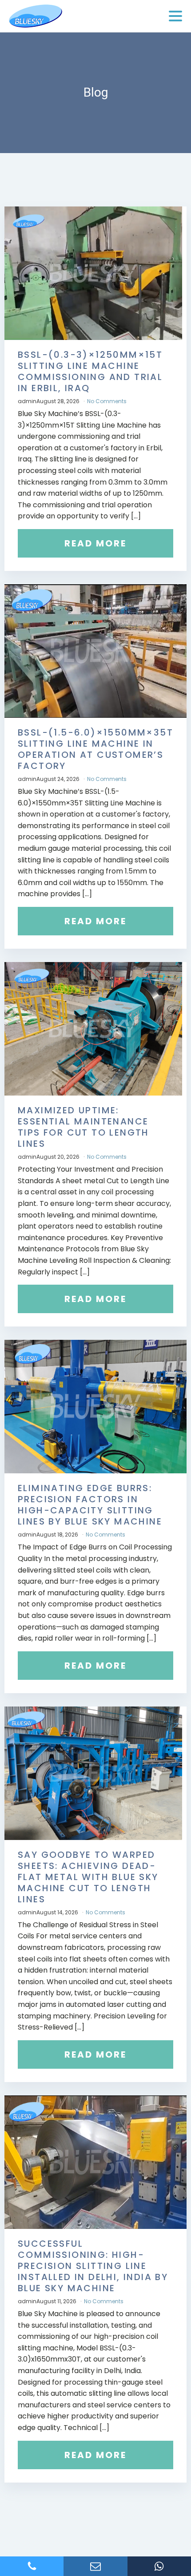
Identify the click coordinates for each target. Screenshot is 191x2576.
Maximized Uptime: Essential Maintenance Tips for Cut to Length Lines (84, 1127)
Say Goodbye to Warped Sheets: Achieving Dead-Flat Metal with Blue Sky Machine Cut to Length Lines (88, 1877)
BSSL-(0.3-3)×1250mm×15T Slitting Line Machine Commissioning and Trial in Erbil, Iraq (90, 371)
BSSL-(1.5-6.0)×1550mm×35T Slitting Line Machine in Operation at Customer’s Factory (95, 749)
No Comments (107, 401)
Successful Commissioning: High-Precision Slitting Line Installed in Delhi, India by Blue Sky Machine (93, 2266)
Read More (95, 543)
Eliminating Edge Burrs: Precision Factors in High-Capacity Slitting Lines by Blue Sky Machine (90, 1505)
